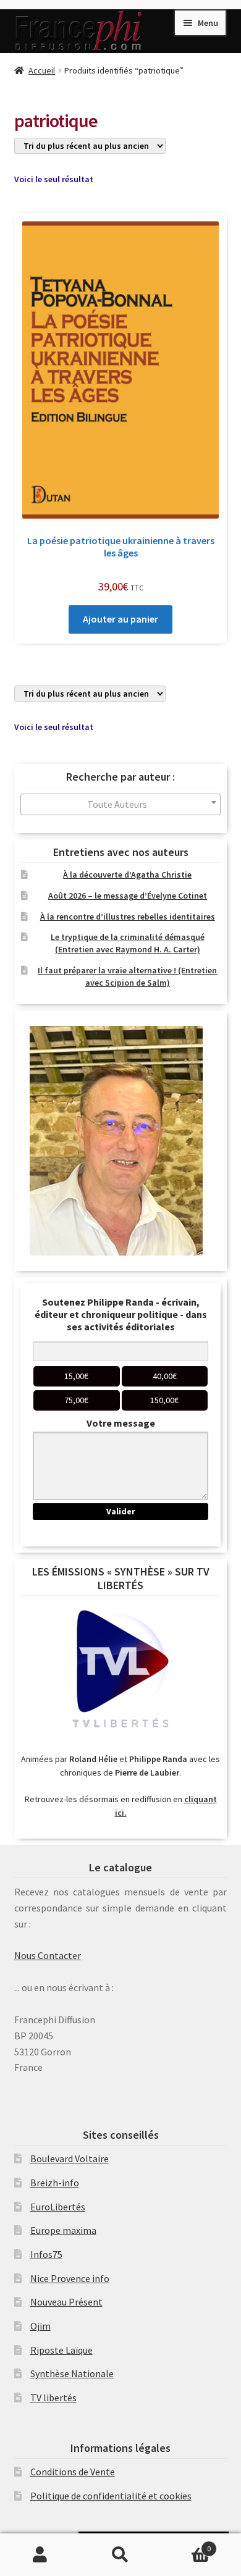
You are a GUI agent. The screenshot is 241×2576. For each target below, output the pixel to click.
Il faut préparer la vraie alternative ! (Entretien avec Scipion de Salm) (127, 976)
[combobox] (121, 804)
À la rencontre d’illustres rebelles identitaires (128, 917)
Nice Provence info (70, 2278)
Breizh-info (55, 2183)
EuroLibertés (58, 2207)
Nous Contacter (48, 1955)
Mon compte (40, 2555)
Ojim (40, 2326)
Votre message (121, 1423)
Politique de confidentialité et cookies (111, 2496)
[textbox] (121, 804)
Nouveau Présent (66, 2302)
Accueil (42, 70)
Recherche (120, 2555)
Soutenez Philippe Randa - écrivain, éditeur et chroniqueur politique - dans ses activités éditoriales (121, 1314)
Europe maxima (63, 2230)
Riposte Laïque (61, 2350)
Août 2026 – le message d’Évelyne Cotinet (128, 896)
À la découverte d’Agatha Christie (127, 875)
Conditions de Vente (73, 2472)
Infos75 (46, 2254)
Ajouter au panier (120, 619)
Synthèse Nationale (72, 2373)
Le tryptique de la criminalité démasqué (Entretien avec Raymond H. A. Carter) (128, 943)
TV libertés (53, 2398)
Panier (186, 2544)
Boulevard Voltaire (70, 2159)
